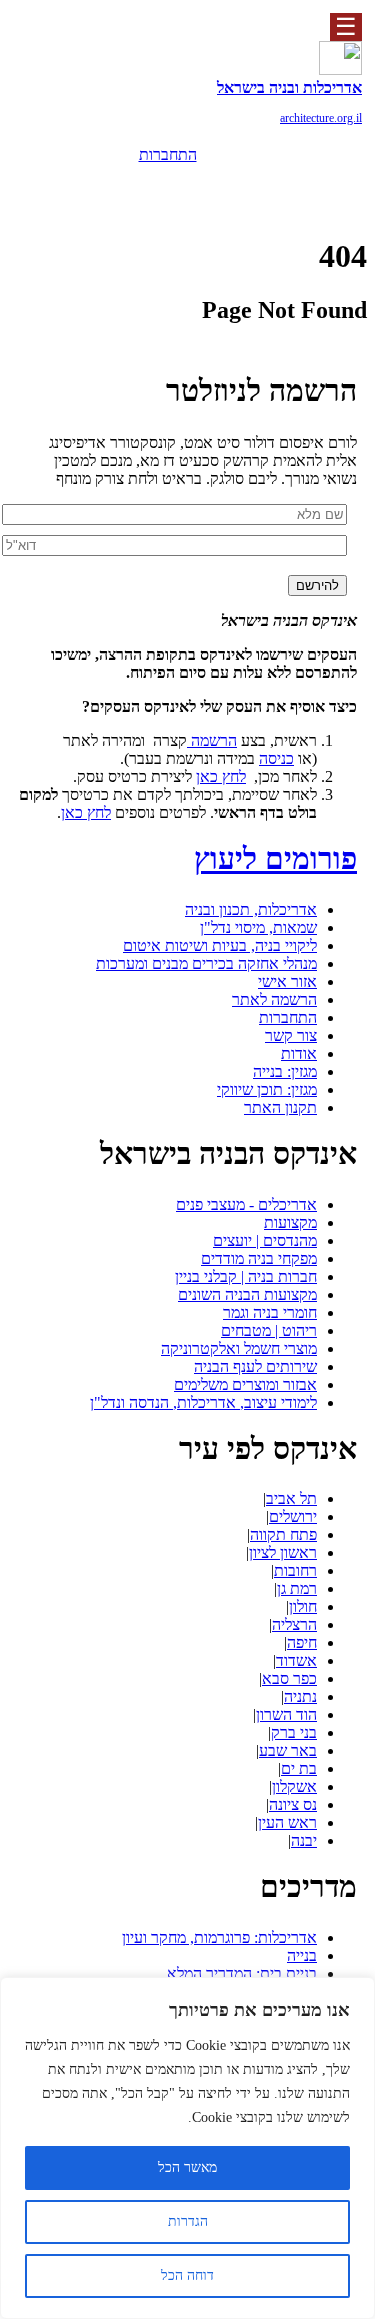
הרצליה (294, 1624)
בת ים (299, 1768)
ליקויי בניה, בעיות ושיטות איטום (220, 945)
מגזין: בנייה (285, 1071)
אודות (299, 1053)
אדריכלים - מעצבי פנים (246, 1204)
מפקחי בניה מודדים (259, 1258)
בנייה (302, 1955)
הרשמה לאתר (274, 999)
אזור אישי (287, 981)
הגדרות (188, 2221)
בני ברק (294, 1732)
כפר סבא (289, 1678)
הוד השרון (286, 1714)
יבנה (304, 1840)
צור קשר (291, 1035)
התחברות (168, 154)
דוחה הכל (187, 2275)
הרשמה (168, 183)
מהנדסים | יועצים (265, 1240)
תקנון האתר (280, 1107)
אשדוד (296, 1660)
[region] (187, 2148)
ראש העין (287, 1822)
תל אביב (291, 1498)
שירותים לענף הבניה (255, 1366)
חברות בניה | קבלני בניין (246, 1276)
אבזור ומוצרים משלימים (245, 1384)
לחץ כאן (221, 776)
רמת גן (297, 1588)
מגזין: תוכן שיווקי (267, 1089)
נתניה (300, 1696)
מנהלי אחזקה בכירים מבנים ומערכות (206, 963)
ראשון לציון (283, 1552)
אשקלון (294, 1786)
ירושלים (293, 1516)
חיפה (302, 1642)
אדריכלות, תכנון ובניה (251, 909)
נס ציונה (293, 1804)
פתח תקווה (283, 1534)
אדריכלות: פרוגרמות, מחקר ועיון (219, 1937)
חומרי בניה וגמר (270, 1312)
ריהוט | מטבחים (269, 1330)
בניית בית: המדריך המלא (242, 1973)
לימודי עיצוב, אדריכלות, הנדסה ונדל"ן (203, 1402)
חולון (303, 1606)
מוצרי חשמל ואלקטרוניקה (239, 1348)
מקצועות (290, 1222)
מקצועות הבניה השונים (247, 1294)
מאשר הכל (187, 2167)
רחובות (295, 1570)
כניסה (276, 758)
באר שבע (288, 1750)
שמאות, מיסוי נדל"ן (258, 927)
